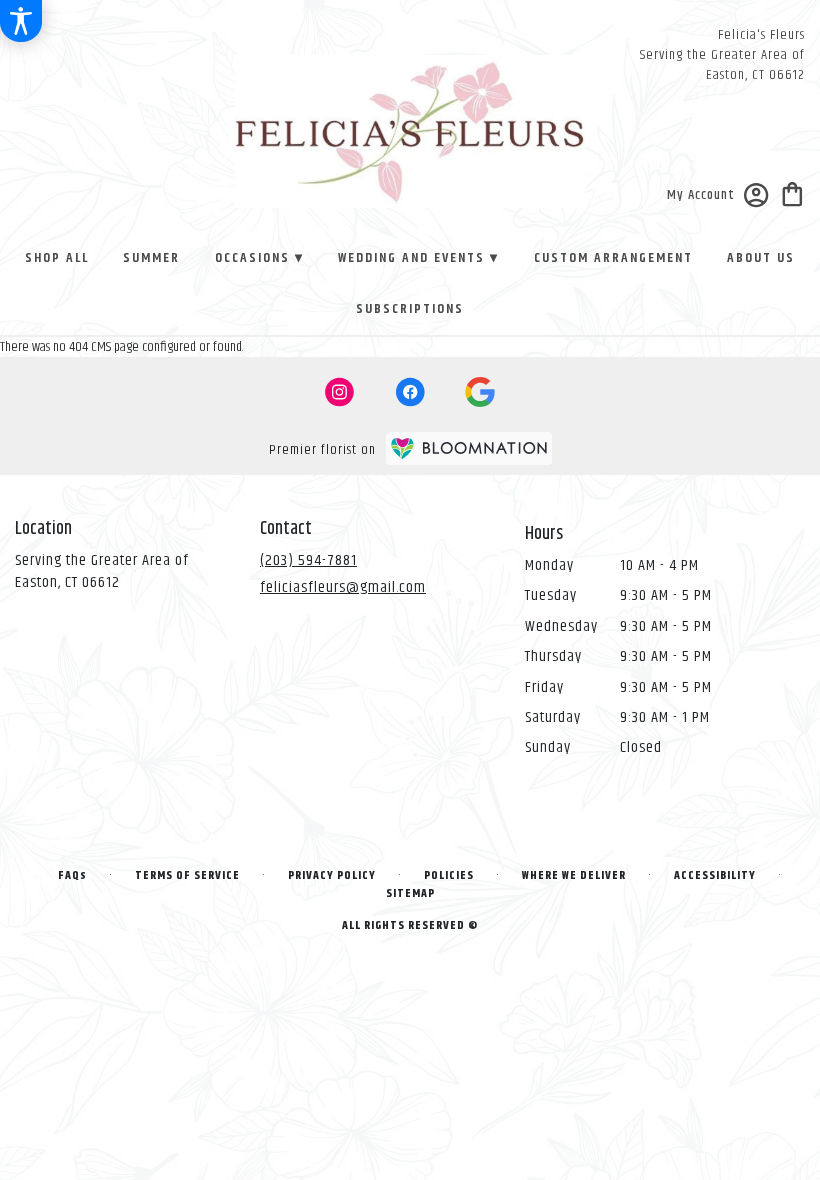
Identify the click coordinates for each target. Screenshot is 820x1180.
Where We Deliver (574, 875)
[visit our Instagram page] (340, 392)
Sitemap (410, 893)
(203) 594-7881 (308, 560)
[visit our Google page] (480, 392)
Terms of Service (187, 875)
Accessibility (715, 875)
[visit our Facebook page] (410, 392)
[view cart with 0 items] (792, 192)
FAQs (72, 875)
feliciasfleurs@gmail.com (343, 587)
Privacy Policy (332, 875)
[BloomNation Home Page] (469, 448)
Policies (449, 875)
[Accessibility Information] (21, 21)
